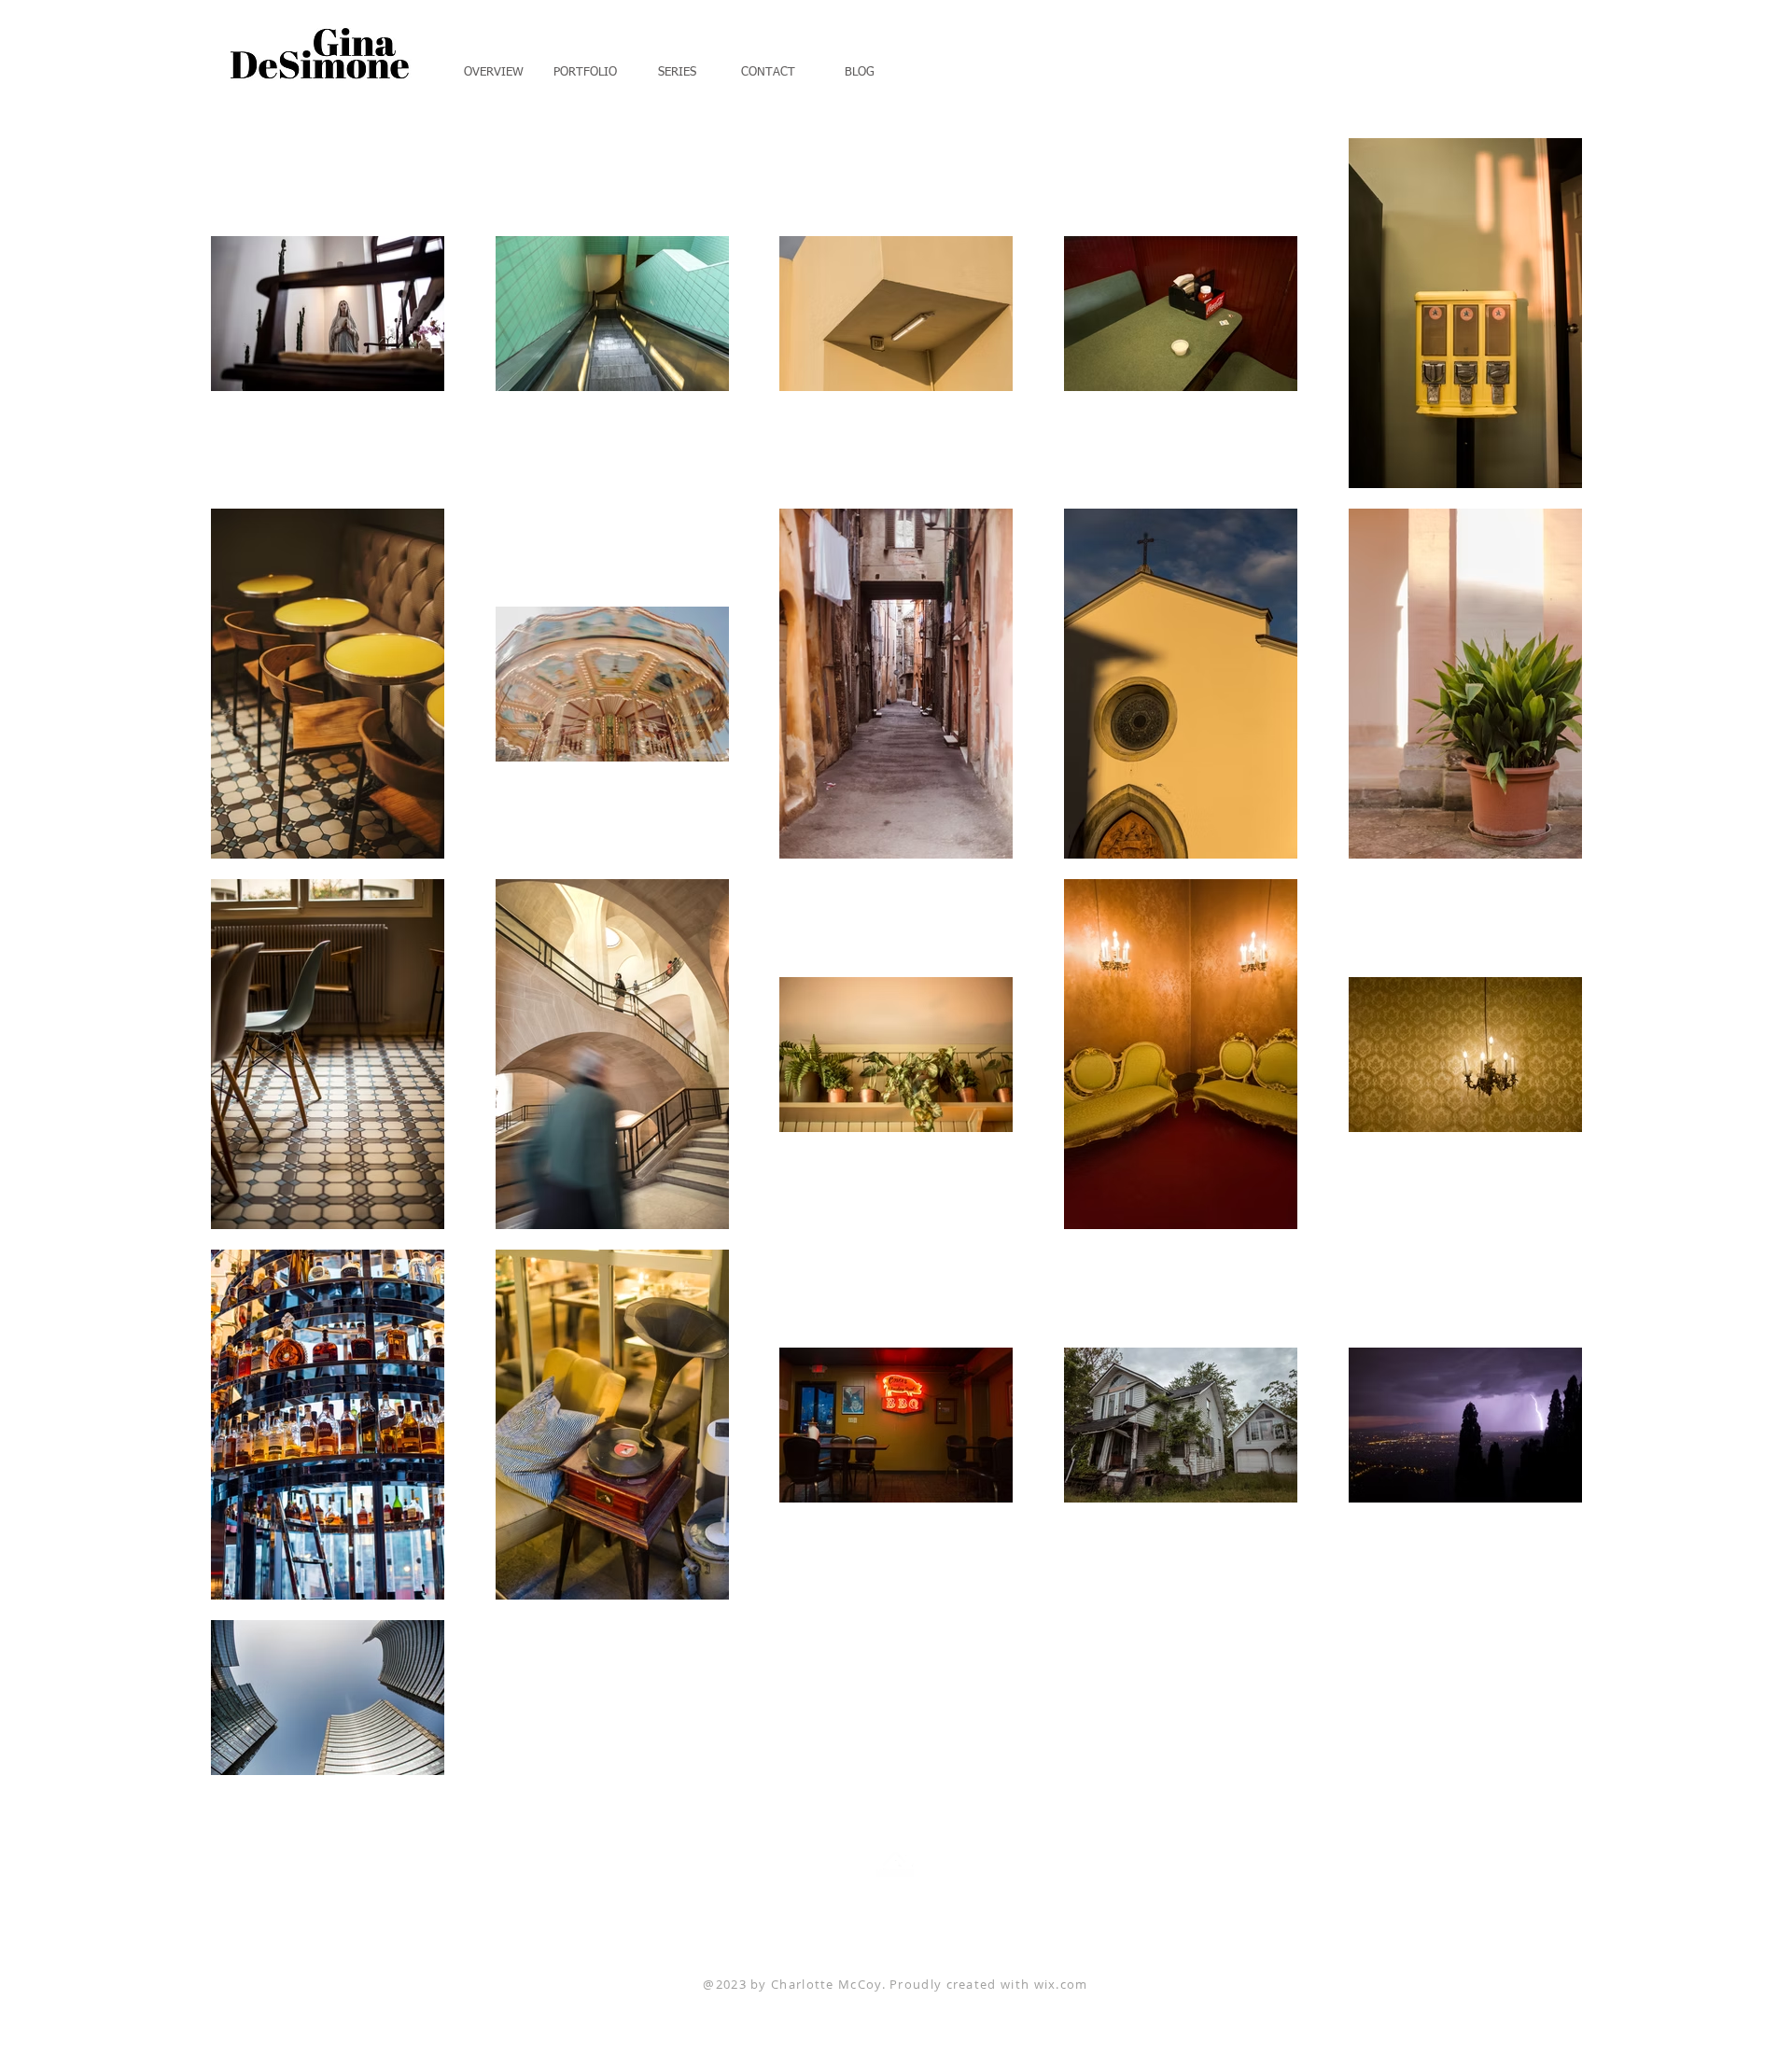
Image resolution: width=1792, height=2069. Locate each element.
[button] (585, 64)
